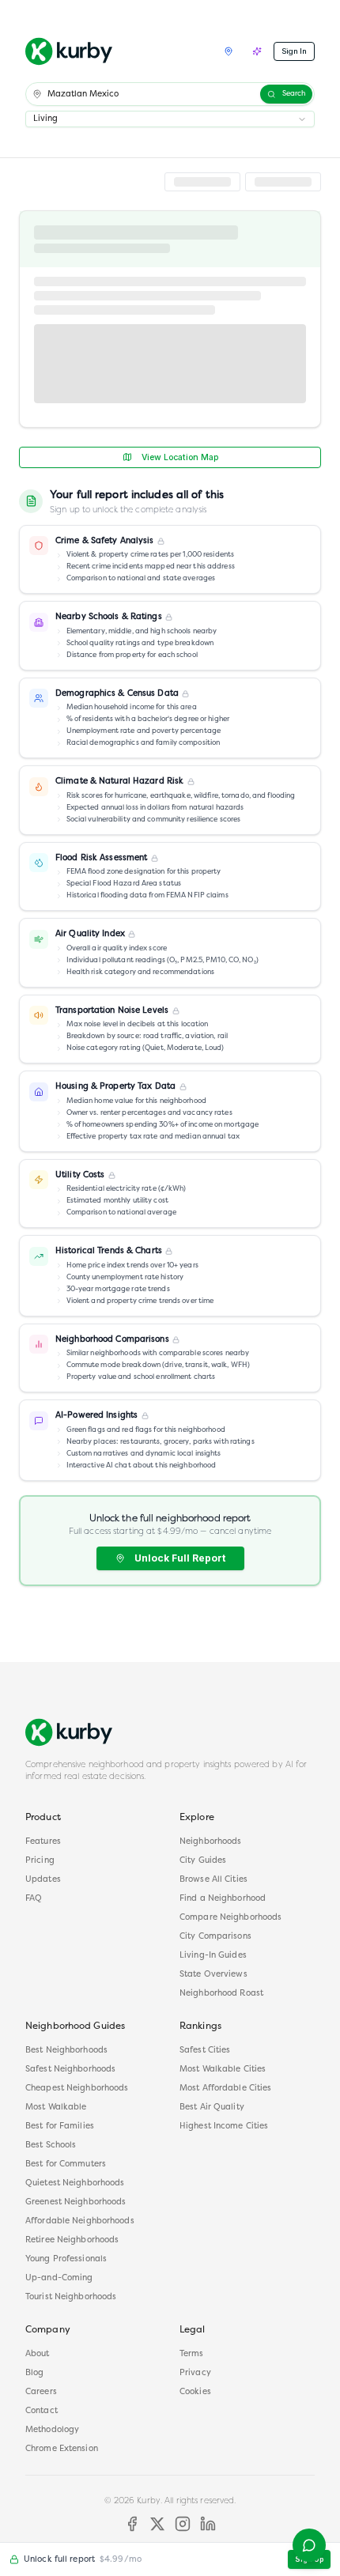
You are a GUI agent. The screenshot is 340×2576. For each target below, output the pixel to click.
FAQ (34, 1899)
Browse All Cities (213, 1880)
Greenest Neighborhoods (76, 2202)
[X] (157, 2524)
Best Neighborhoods (66, 2051)
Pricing (40, 1861)
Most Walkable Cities (223, 2070)
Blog (34, 2373)
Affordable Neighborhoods (80, 2221)
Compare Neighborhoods (230, 1918)
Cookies (195, 2392)
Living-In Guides (213, 1956)
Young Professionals (66, 2259)
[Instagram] (183, 2524)
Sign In (294, 51)
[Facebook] (132, 2524)
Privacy (195, 2373)
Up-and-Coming (59, 2278)
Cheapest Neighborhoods (77, 2089)
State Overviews (213, 1975)
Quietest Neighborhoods (75, 2183)
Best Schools (51, 2145)
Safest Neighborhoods (70, 2070)
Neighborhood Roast (221, 1994)
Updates (43, 1880)
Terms (192, 2354)
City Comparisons (215, 1937)
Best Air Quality (212, 2108)
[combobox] (170, 119)
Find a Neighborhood (223, 1899)
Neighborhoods (210, 1842)
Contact (42, 2411)
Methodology (52, 2430)
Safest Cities (205, 2051)
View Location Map (180, 457)
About (38, 2354)
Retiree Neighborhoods (72, 2240)
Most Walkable (56, 2108)
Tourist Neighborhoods (71, 2297)
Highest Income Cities (224, 2127)
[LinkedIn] (208, 2524)
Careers (41, 2392)
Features (43, 1842)
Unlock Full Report (180, 1558)
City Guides (203, 1861)
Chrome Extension (62, 2449)
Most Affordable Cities (225, 2089)
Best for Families (60, 2127)
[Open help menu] (309, 2545)
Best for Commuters (66, 2164)
